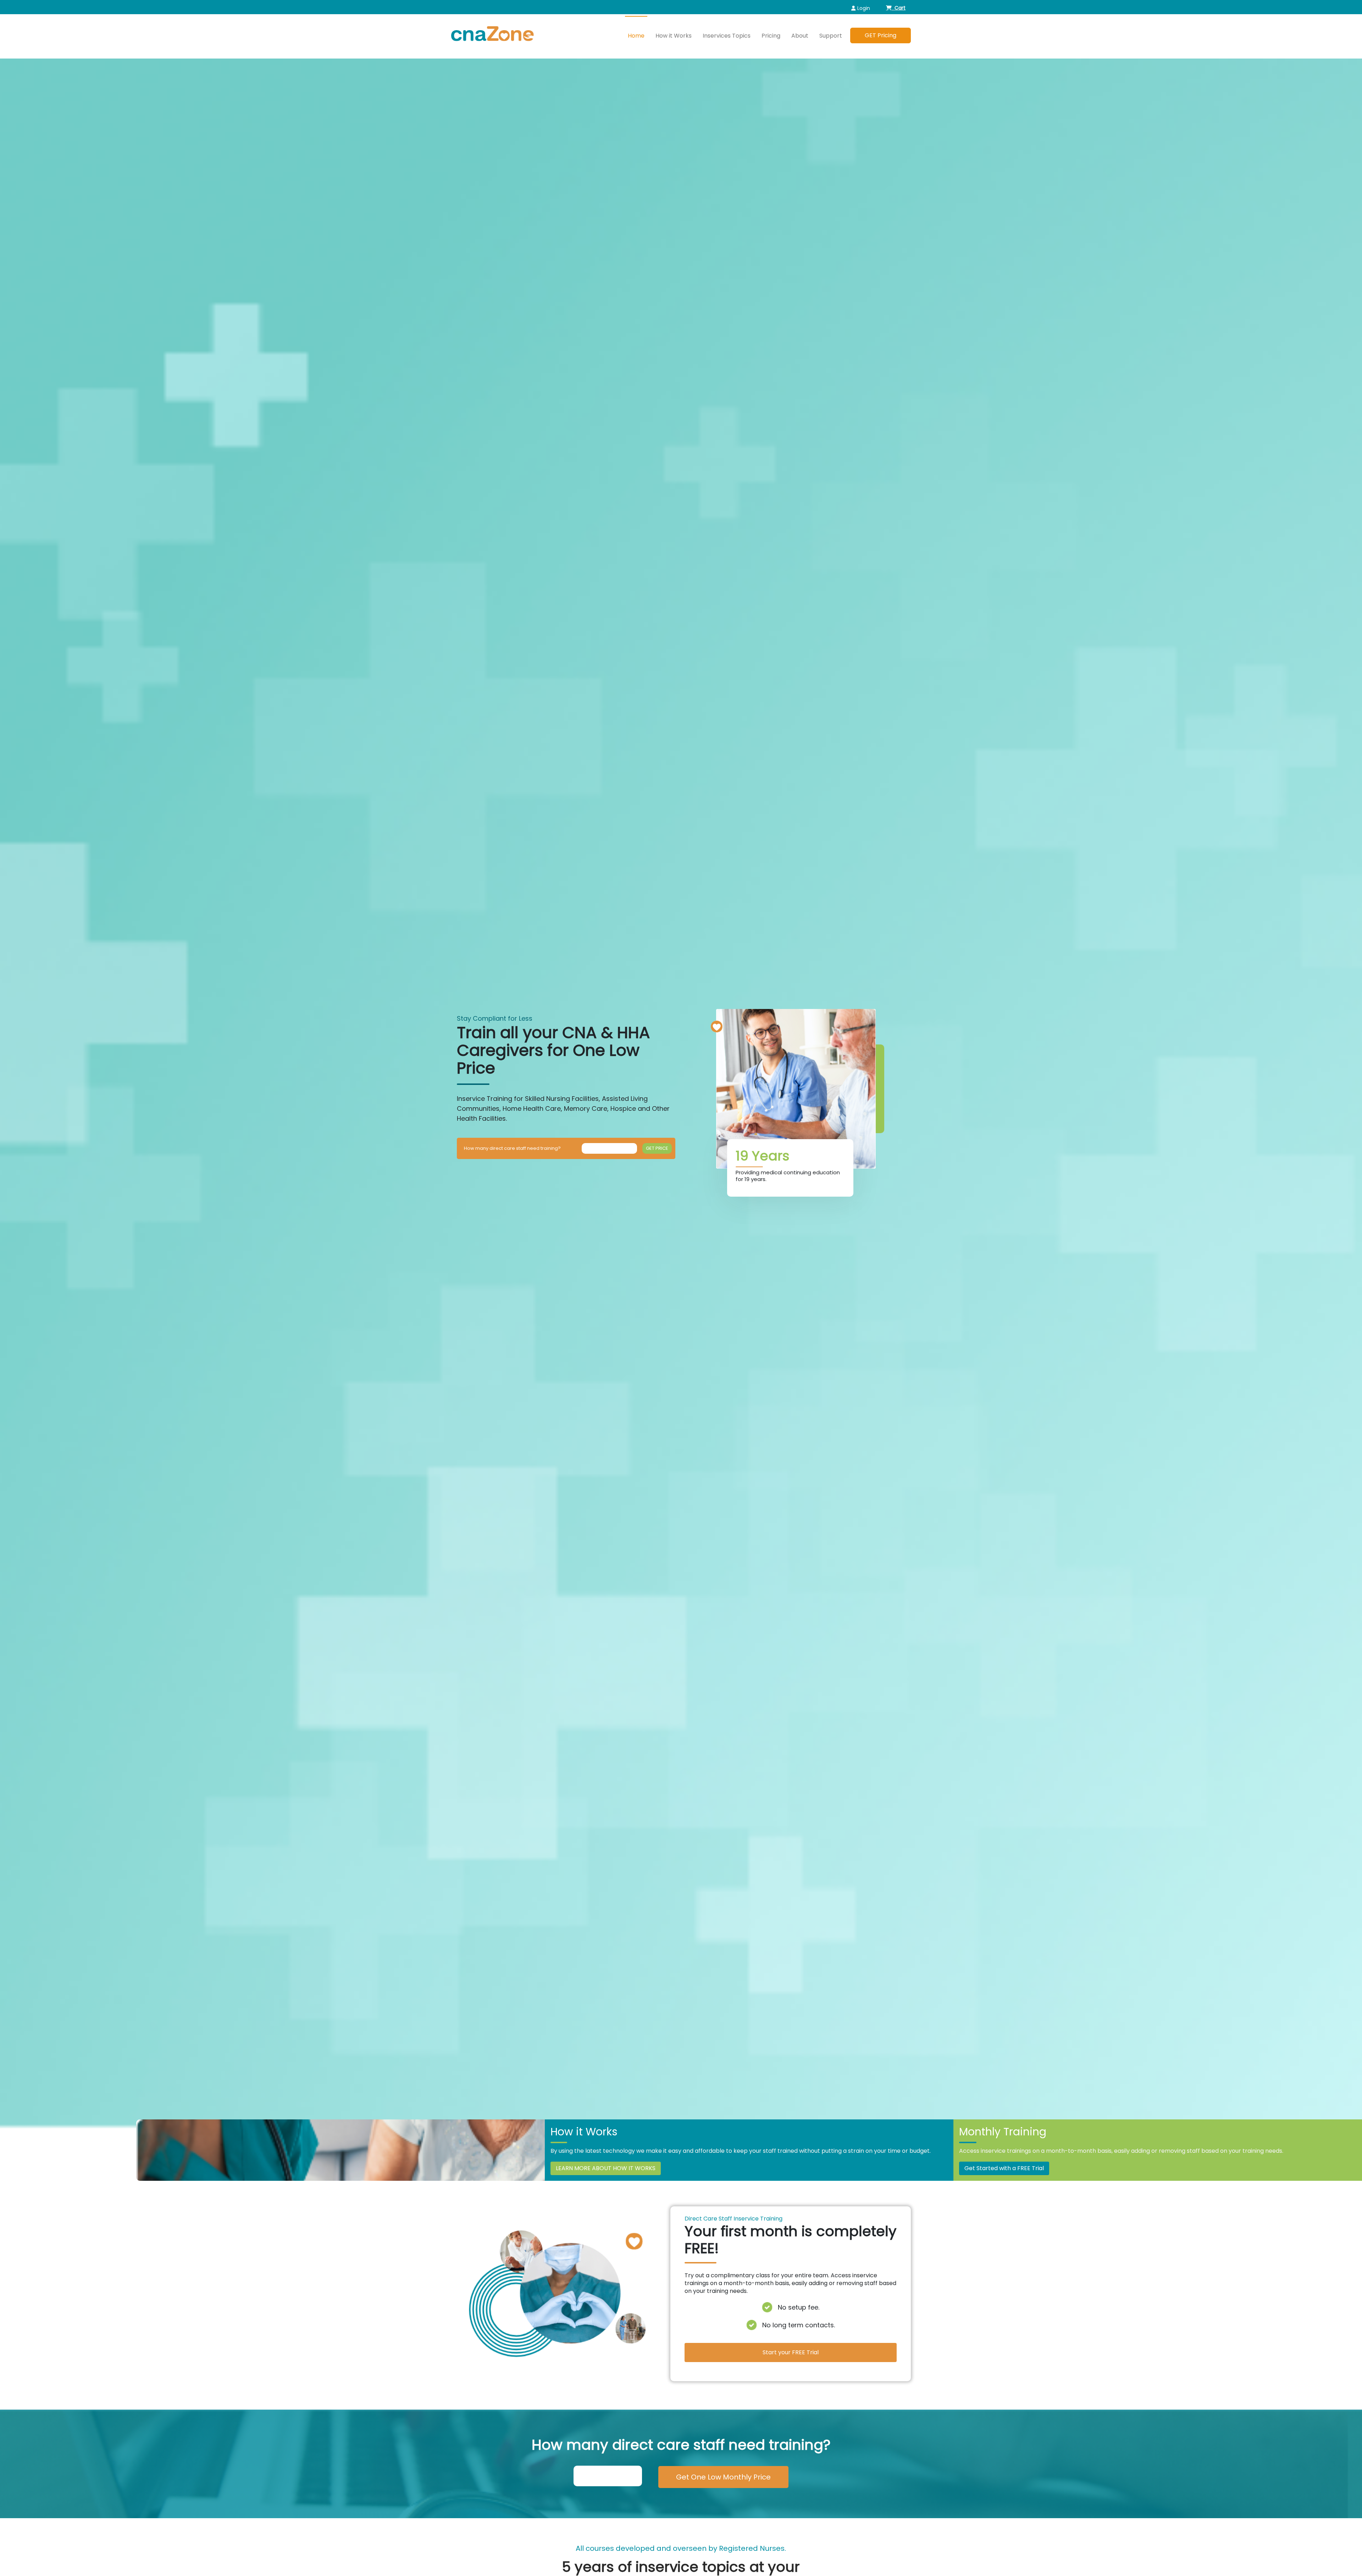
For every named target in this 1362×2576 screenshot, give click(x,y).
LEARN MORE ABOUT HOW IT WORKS (606, 2168)
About (800, 36)
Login (864, 8)
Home (636, 36)
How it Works (674, 36)
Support (831, 36)
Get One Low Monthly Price (723, 2477)
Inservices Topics (727, 36)
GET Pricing (881, 35)
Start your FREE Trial (791, 2352)
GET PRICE (657, 1148)
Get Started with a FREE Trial (1004, 2168)
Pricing (771, 36)
